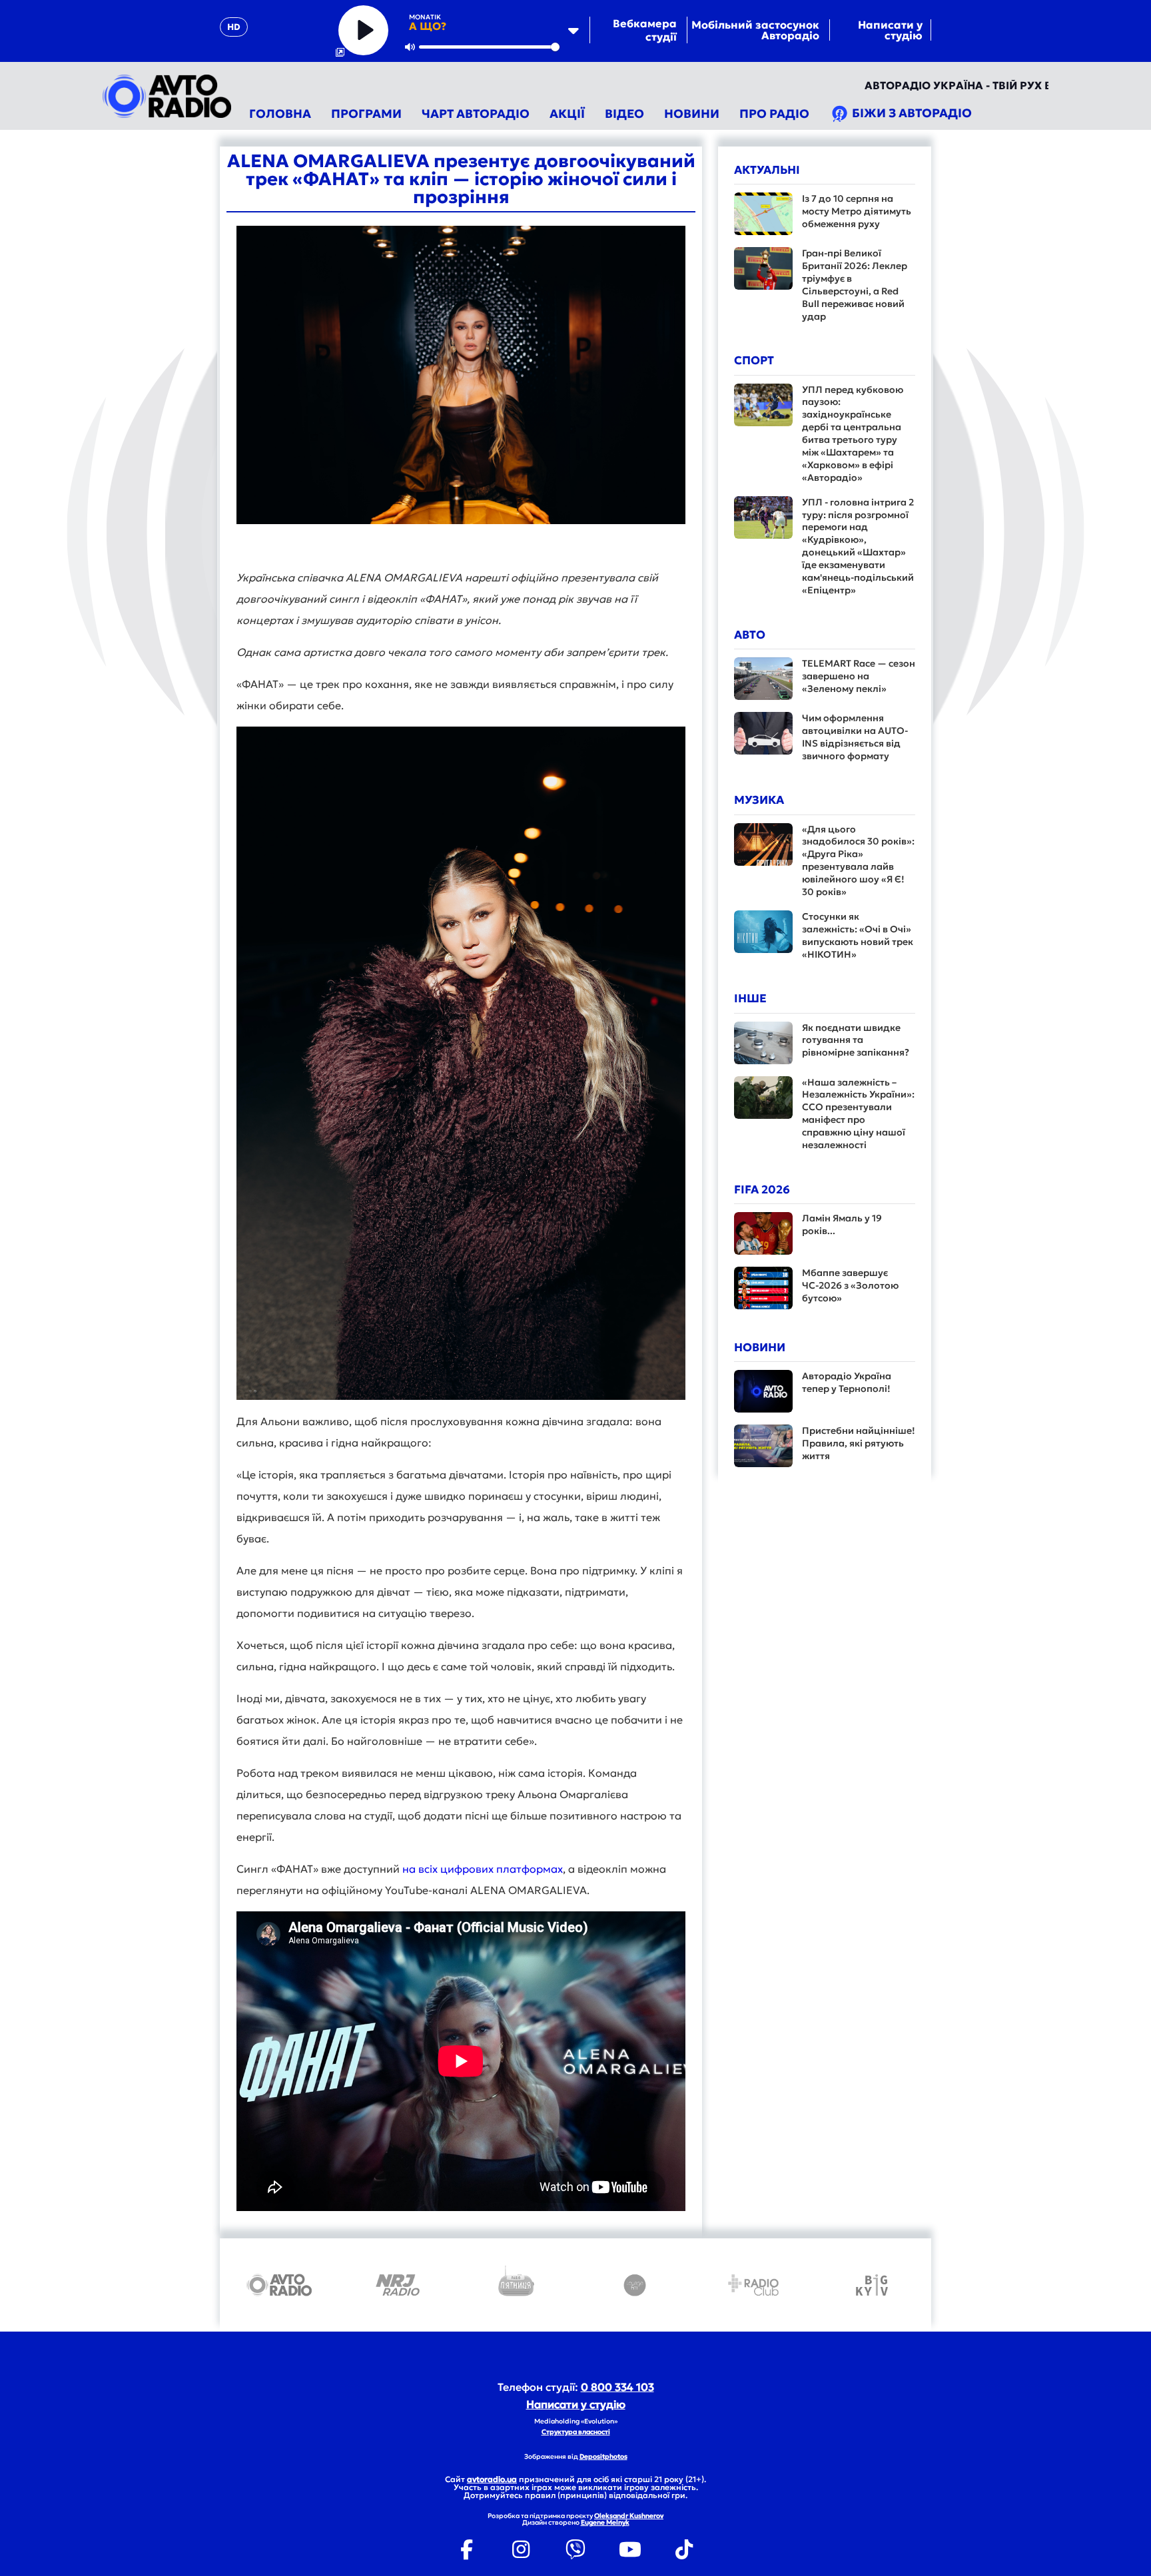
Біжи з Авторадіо (911, 113)
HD (234, 27)
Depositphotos (603, 2456)
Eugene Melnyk (605, 2522)
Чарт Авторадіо (476, 114)
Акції (567, 114)
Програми (366, 114)
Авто (750, 635)
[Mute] (410, 47)
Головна (280, 114)
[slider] (489, 47)
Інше (750, 998)
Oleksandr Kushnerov (629, 2516)
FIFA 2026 (762, 1189)
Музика (759, 800)
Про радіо (774, 114)
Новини (692, 114)
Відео (624, 114)
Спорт (754, 360)
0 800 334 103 (617, 2387)
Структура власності (576, 2432)
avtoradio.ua (492, 2479)
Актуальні (767, 170)
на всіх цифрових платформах (483, 1869)
